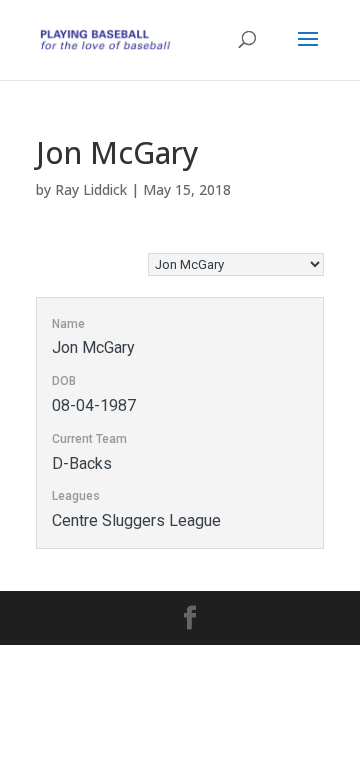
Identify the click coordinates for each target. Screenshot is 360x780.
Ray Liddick (91, 189)
